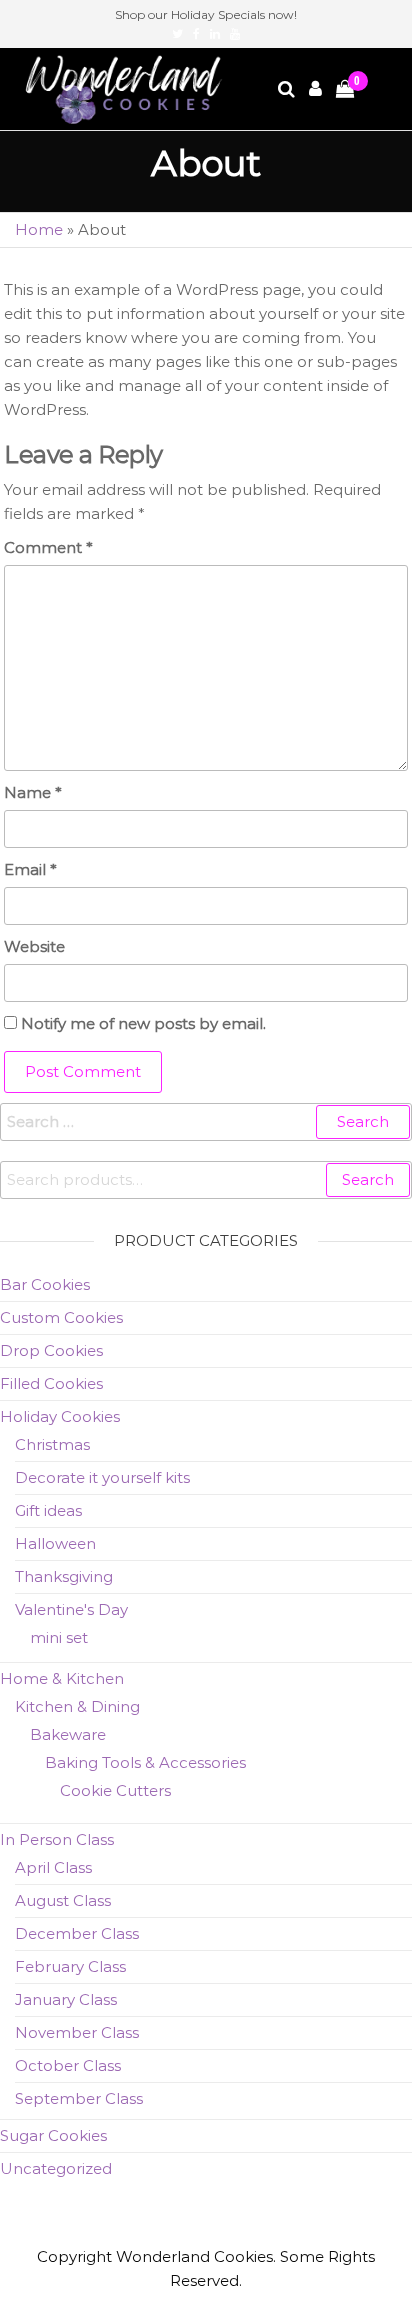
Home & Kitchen (62, 1678)
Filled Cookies (51, 1383)
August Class (63, 1900)
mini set (59, 1637)
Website (34, 946)
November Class (77, 2032)
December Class (77, 1933)
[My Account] (316, 89)
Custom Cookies (61, 1317)
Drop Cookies (51, 1350)
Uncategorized (56, 2168)
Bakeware (68, 1734)
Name (33, 792)
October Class (68, 2065)
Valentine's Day (71, 1609)
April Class (53, 1867)
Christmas (52, 1444)
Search (368, 1179)
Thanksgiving (64, 1576)
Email (30, 869)
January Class (66, 1999)
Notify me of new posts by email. (143, 1023)
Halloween (55, 1543)
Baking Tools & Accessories (145, 1762)
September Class (79, 2098)
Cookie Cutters (115, 1790)
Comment (48, 547)
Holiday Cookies (60, 1416)
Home (39, 229)
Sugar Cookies (53, 2135)
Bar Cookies (45, 1284)
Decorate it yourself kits (102, 1477)
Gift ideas (48, 1510)
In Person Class (57, 1839)
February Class (70, 1966)
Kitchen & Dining (77, 1706)
